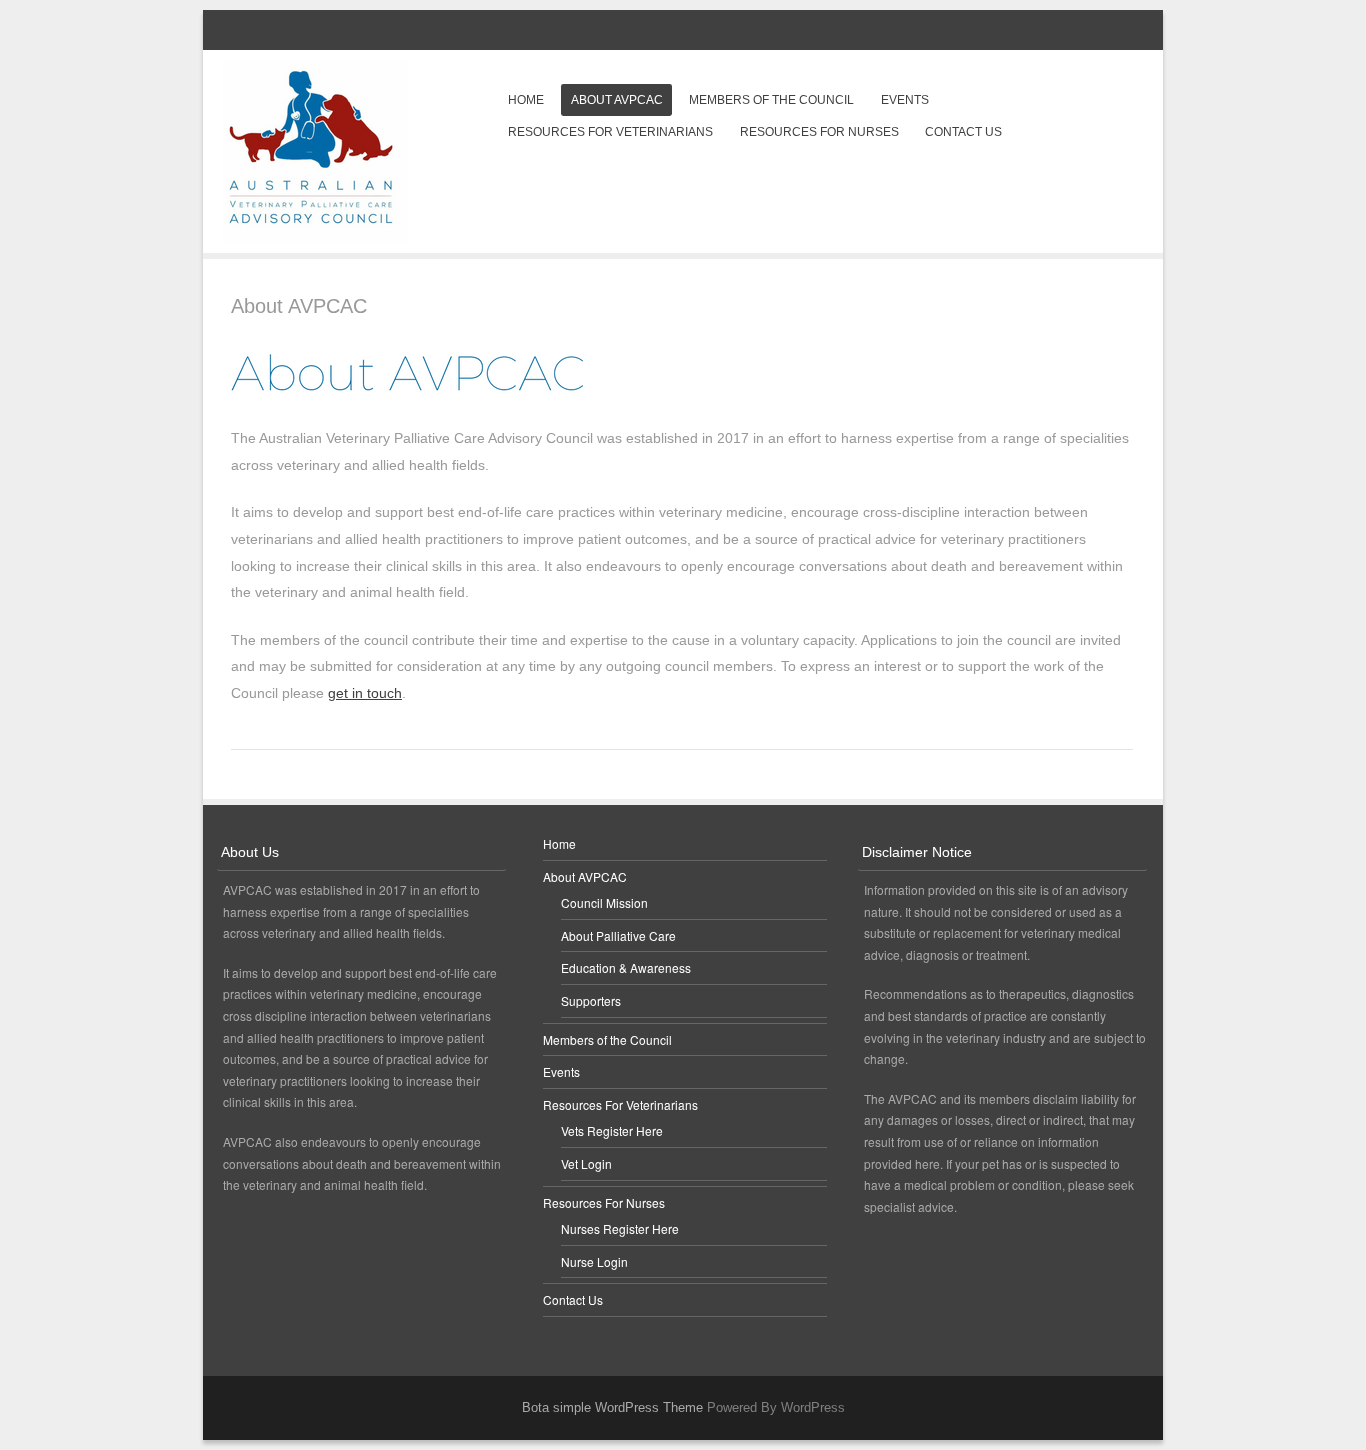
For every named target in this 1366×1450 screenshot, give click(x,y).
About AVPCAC (617, 100)
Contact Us (963, 132)
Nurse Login (594, 1261)
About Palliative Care (618, 935)
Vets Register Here (612, 1130)
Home (526, 100)
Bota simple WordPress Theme (612, 1407)
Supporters (591, 1000)
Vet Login (586, 1163)
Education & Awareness (626, 967)
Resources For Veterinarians (610, 132)
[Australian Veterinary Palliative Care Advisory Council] (315, 239)
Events (905, 100)
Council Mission (604, 902)
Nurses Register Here (620, 1228)
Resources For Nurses (819, 132)
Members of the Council (771, 100)
